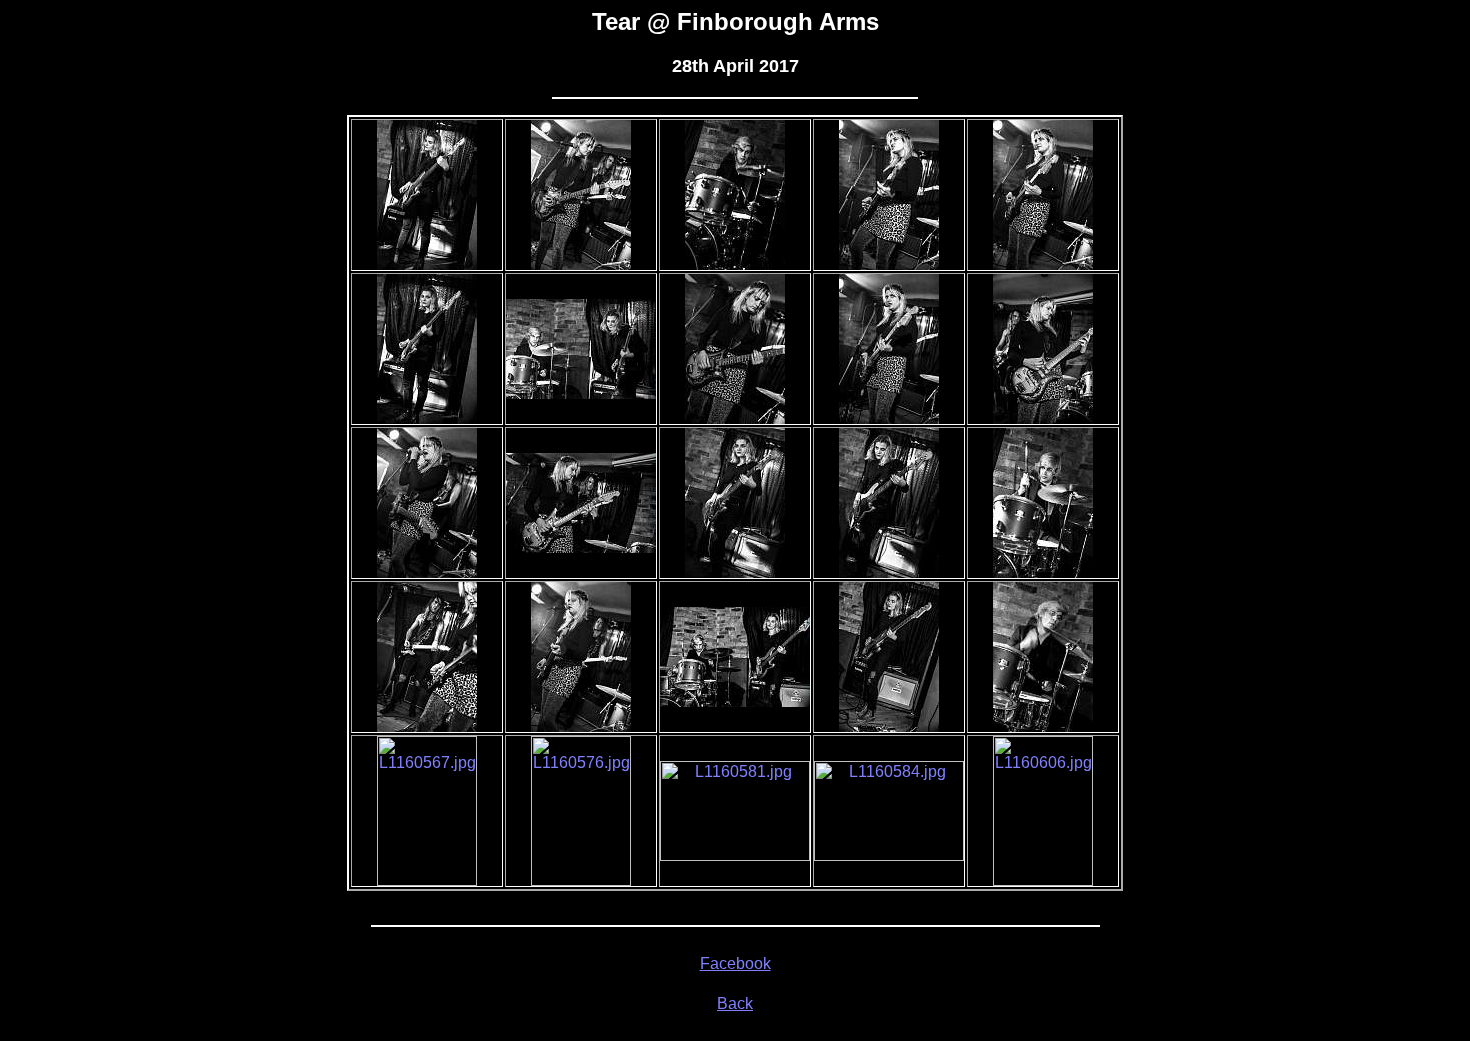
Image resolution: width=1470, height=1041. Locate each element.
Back (735, 1003)
